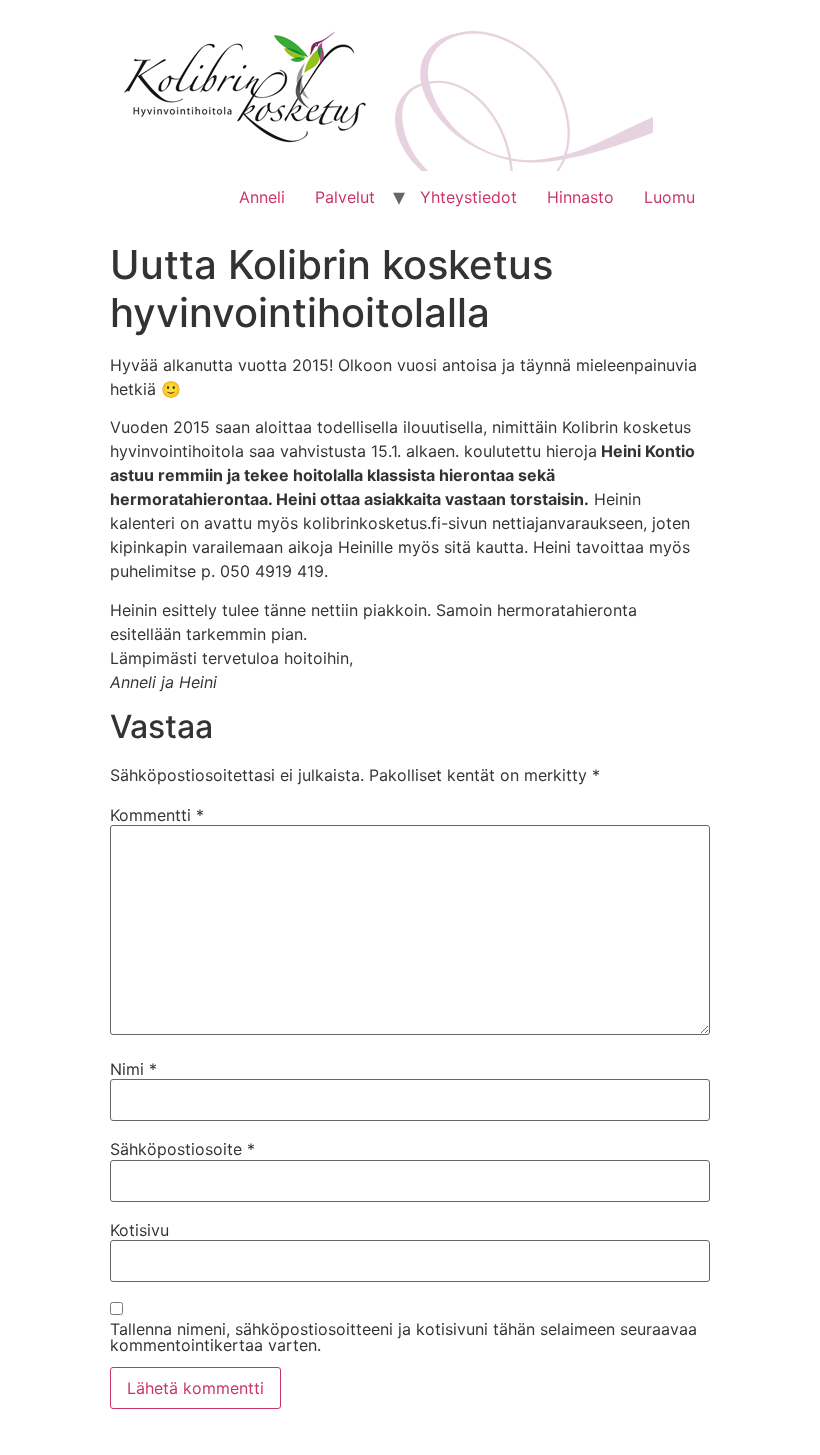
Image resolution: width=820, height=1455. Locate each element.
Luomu (669, 197)
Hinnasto (580, 197)
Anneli (262, 197)
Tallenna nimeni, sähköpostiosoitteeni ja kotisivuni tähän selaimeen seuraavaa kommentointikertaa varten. (403, 1337)
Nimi (133, 1069)
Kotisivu (139, 1230)
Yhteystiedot (468, 197)
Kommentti (157, 815)
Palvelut (345, 197)
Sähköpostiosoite (182, 1149)
